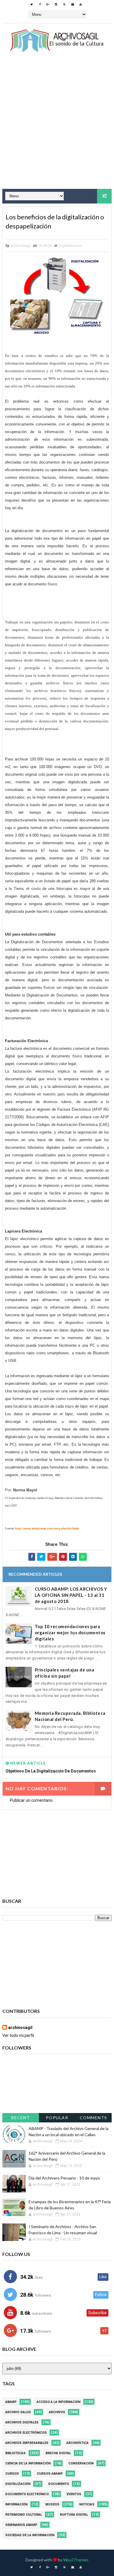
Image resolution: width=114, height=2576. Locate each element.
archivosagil (20, 2028)
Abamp (11, 2402)
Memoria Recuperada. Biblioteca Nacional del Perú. (70, 1716)
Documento (59, 2484)
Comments (94, 2118)
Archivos (57, 2412)
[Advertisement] (57, 126)
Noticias (87, 2504)
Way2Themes (76, 2560)
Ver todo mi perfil (18, 2035)
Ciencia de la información (28, 2463)
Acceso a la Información (58, 2402)
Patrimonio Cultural (24, 2515)
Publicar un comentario (31, 1800)
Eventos (74, 2494)
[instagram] (56, 4)
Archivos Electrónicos (26, 2433)
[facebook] (40, 4)
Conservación (81, 2463)
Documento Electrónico (27, 2494)
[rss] (64, 4)
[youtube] (81, 4)
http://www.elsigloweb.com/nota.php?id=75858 (47, 1528)
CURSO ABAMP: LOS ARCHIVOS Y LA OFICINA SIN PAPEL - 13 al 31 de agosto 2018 (71, 1595)
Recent (20, 2118)
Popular (57, 2118)
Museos (52, 2504)
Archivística (77, 2443)
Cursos (12, 2474)
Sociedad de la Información (30, 2535)
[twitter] (32, 4)
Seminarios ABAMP (21, 2525)
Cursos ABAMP (50, 2474)
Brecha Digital (58, 2453)
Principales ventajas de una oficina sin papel (65, 1673)
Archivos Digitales (22, 2422)
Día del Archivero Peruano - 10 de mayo (64, 2178)
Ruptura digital (74, 2515)
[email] (72, 4)
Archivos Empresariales (27, 2443)
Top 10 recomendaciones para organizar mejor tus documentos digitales (70, 1633)
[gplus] (48, 4)
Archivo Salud (18, 2412)
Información (16, 2504)
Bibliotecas (15, 2453)
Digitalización (70, 246)
